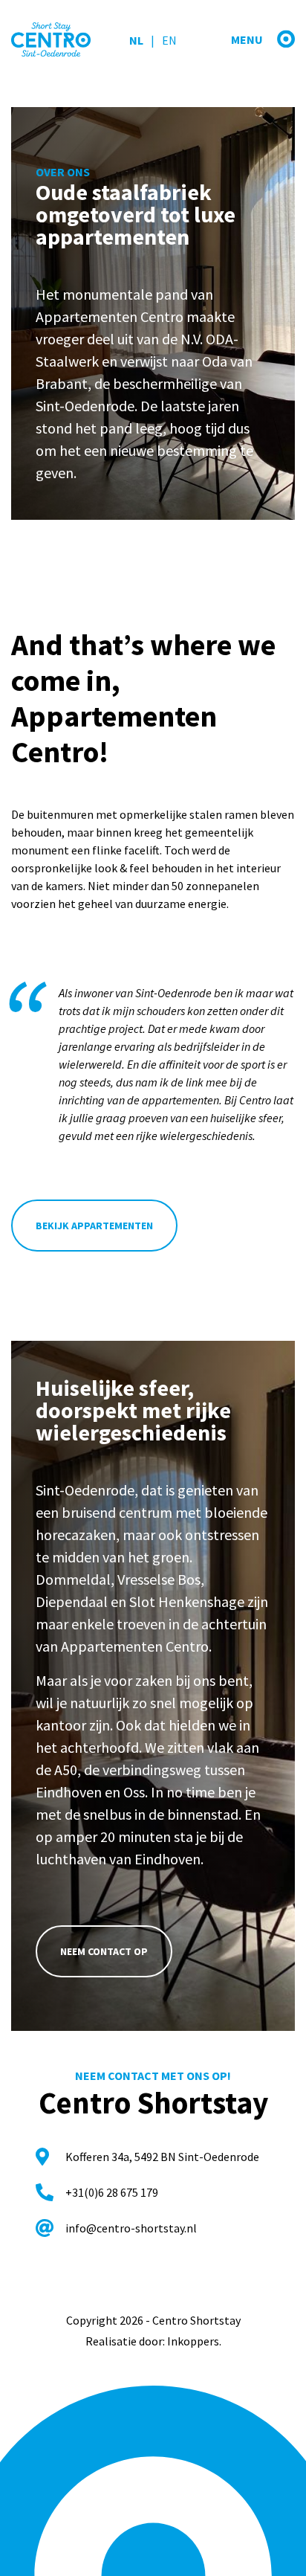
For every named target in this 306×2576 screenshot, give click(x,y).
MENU (248, 39)
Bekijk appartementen (94, 1226)
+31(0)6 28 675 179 (112, 2192)
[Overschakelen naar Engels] (160, 40)
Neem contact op (104, 1951)
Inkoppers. (194, 2341)
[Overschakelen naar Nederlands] (136, 40)
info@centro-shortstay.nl (131, 2228)
